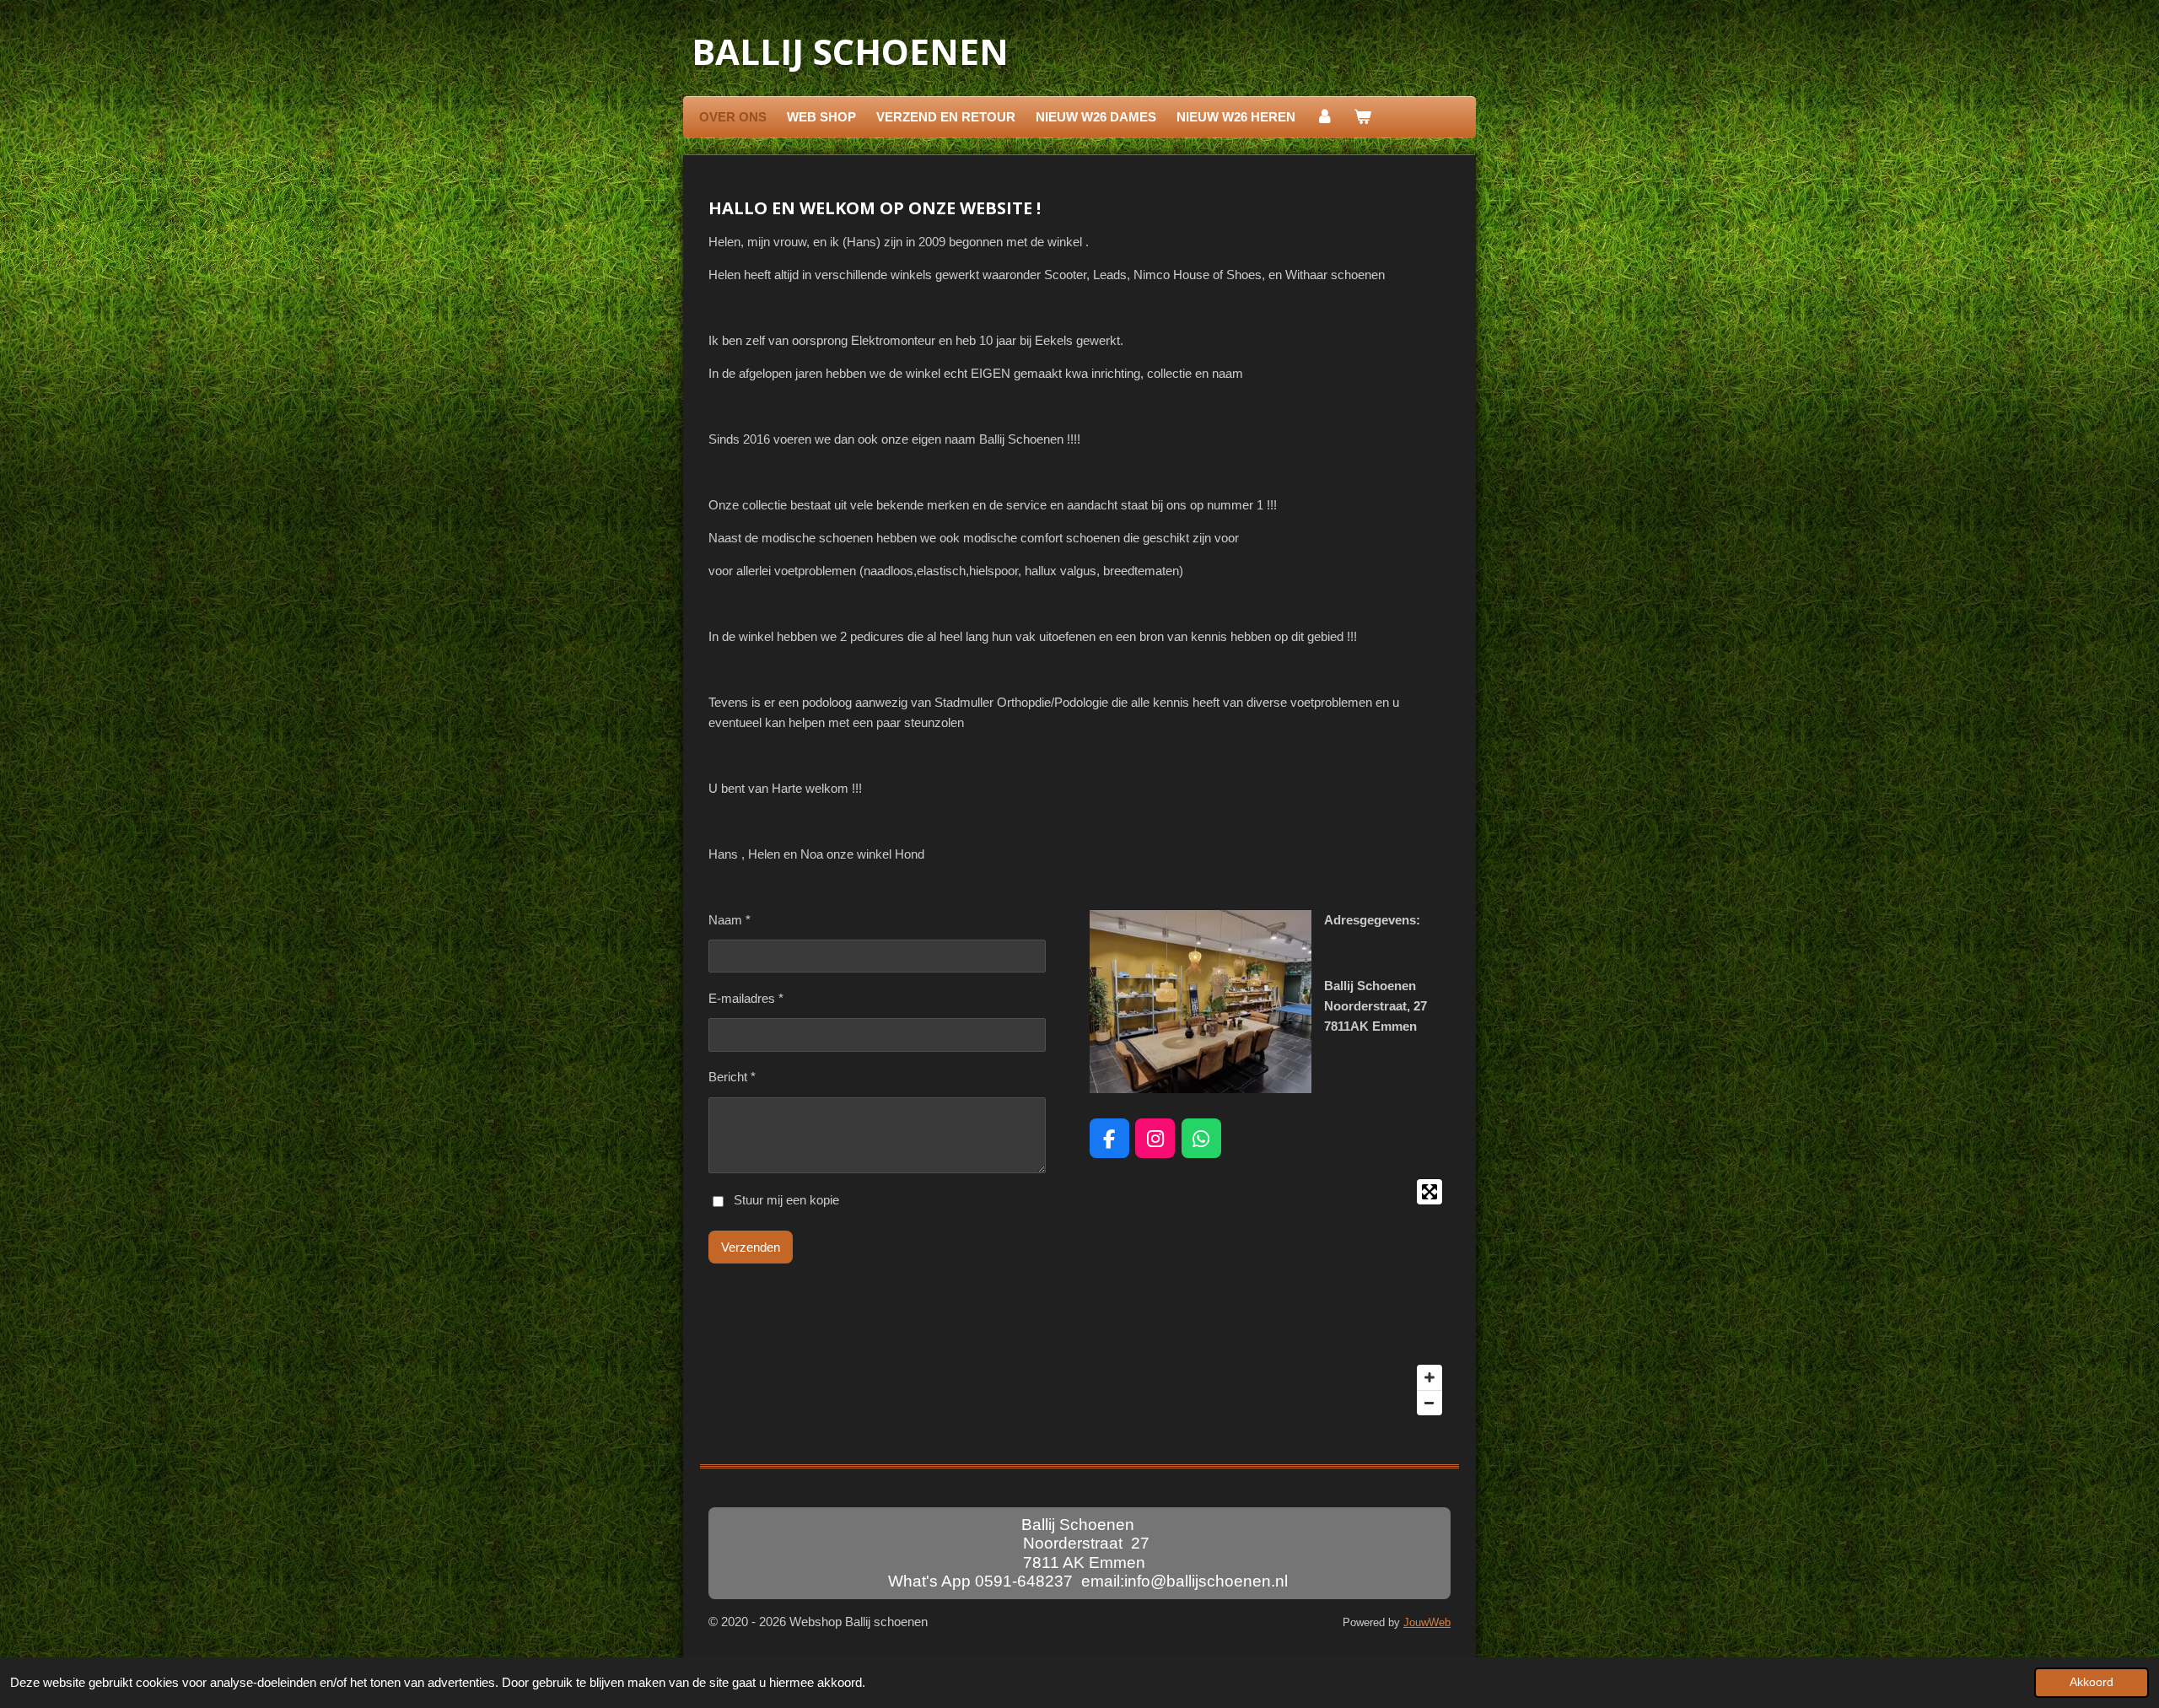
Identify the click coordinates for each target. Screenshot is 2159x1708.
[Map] (1270, 1297)
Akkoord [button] (2092, 1682)
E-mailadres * (746, 998)
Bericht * (732, 1077)
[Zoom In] (1429, 1377)
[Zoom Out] (1429, 1403)
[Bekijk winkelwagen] (1362, 117)
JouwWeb (1427, 1623)
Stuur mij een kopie (786, 1201)
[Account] (1324, 117)
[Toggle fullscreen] (1429, 1192)
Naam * (730, 920)
